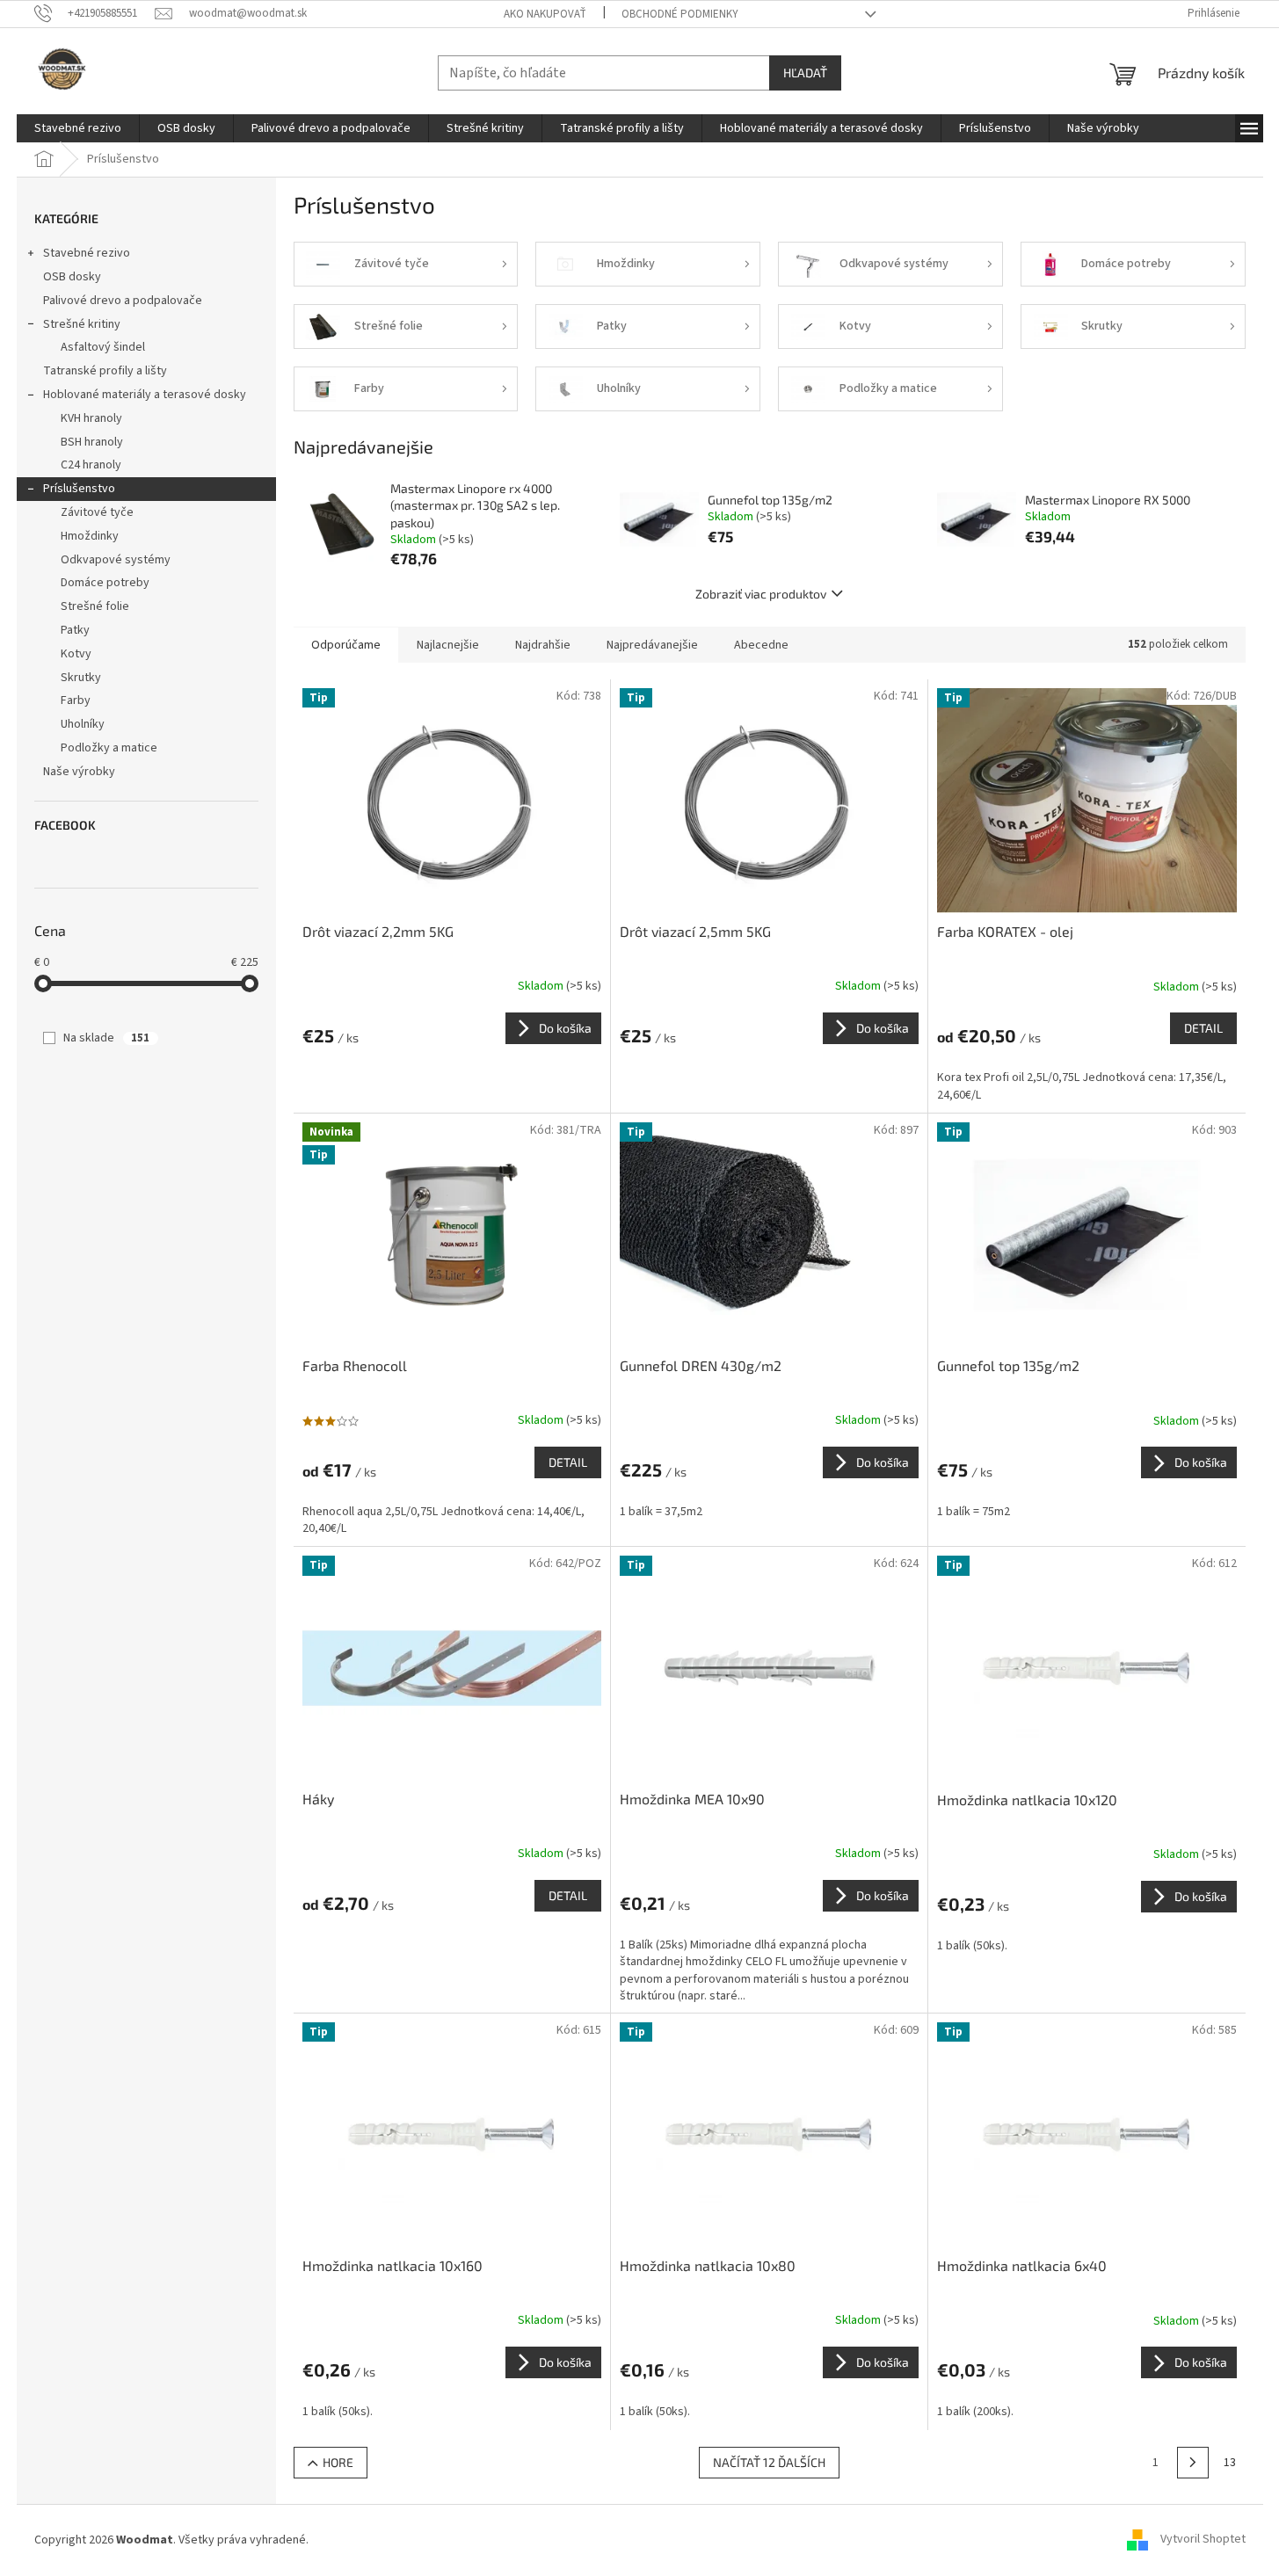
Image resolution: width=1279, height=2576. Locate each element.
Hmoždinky (90, 536)
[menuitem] (78, 128)
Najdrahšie (543, 645)
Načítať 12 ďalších (769, 2462)
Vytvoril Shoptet (1203, 2540)
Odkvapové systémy (116, 560)
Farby (76, 700)
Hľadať (805, 73)
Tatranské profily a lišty (105, 371)
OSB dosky (72, 277)
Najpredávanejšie (652, 645)
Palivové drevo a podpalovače (123, 301)
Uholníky (83, 724)
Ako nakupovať (545, 14)
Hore (338, 2462)
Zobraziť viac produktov (761, 594)
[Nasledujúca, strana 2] (1193, 2463)
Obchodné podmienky (680, 14)
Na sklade (106, 1038)
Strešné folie (95, 606)
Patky (75, 630)
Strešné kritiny (82, 324)
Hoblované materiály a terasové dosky (145, 395)
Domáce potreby (105, 583)
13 (1230, 2463)
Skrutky (81, 678)
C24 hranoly (91, 465)
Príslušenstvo (79, 489)
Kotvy (76, 654)
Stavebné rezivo (87, 253)
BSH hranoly (92, 442)
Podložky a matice (109, 748)
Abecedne (761, 645)
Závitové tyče (97, 512)
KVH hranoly (91, 418)
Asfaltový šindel (103, 347)
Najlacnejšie (448, 645)
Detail (1203, 1028)
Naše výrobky (79, 772)
